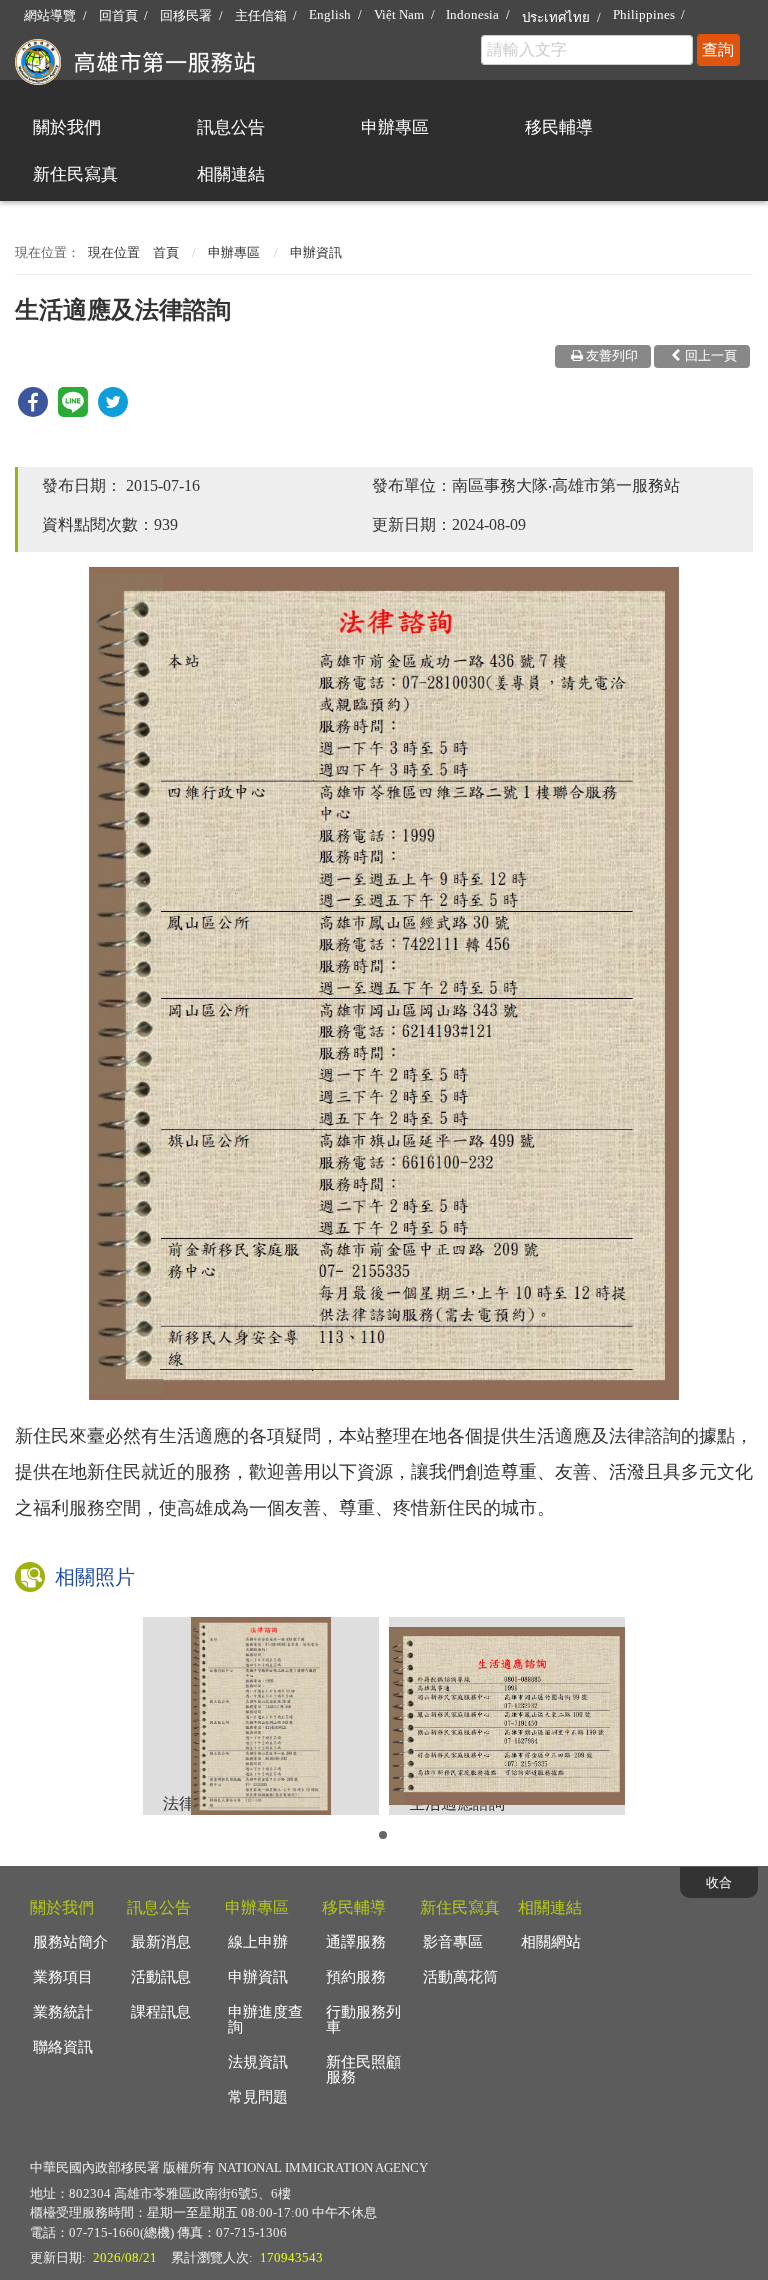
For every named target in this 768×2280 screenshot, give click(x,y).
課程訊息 (161, 2012)
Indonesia (472, 14)
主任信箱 (261, 15)
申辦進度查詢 (265, 2019)
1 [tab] (386, 1841)
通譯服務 (356, 1942)
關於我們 (67, 127)
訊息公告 (231, 127)
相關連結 (231, 174)
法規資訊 (258, 2062)
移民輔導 (559, 127)
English (330, 14)
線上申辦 (258, 1942)
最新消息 (161, 1942)
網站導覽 (50, 15)
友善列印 (612, 355)
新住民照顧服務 (363, 2069)
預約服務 (356, 1977)
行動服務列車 (363, 2019)
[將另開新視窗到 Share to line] (73, 411)
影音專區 (453, 1942)
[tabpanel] (261, 1716)
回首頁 (118, 15)
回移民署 (186, 15)
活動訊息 (161, 1977)
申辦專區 (395, 127)
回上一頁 (711, 355)
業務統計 (63, 2012)
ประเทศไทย (556, 17)
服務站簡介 (70, 1942)
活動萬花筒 (460, 1977)
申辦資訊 (316, 252)
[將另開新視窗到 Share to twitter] (113, 411)
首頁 (166, 252)
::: (21, 8)
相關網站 (551, 1942)
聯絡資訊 (63, 2047)
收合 (719, 1882)
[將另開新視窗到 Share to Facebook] (33, 411)
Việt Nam (399, 14)
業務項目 (63, 1977)
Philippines (644, 14)
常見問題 (258, 2097)
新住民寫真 (75, 174)
